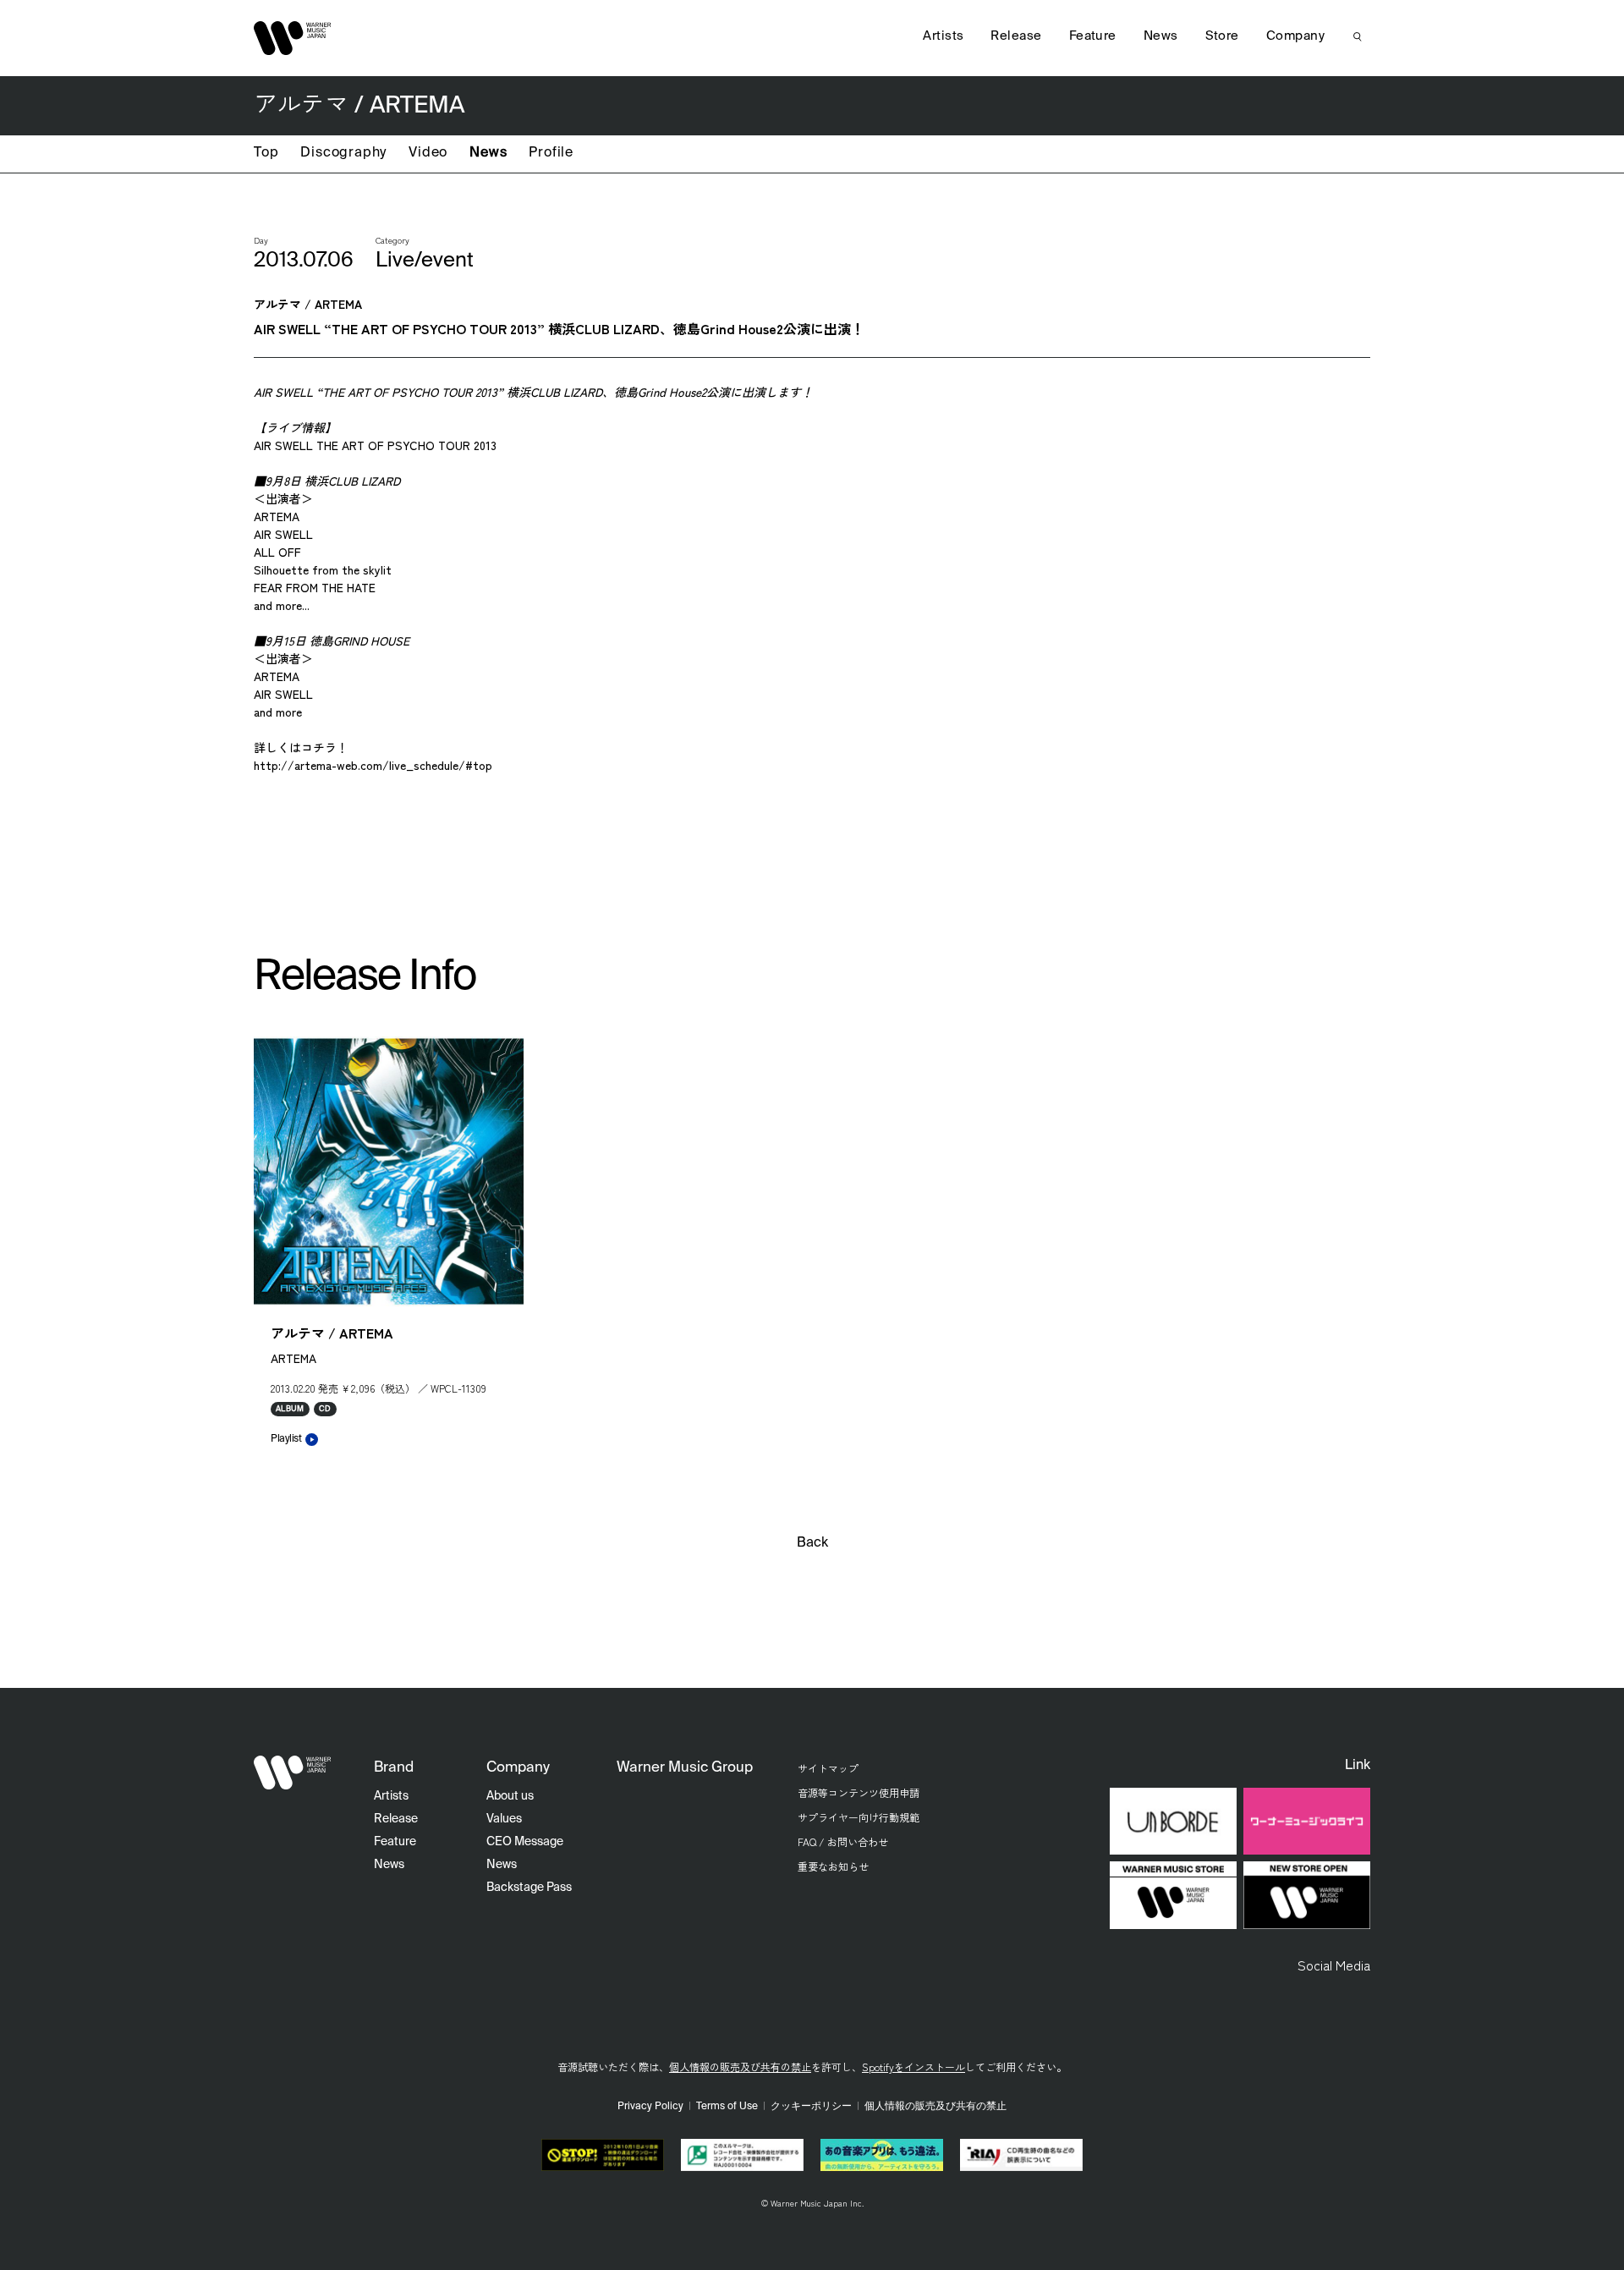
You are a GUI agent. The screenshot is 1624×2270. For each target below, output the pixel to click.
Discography (343, 153)
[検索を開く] (1358, 36)
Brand (394, 1768)
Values (504, 1819)
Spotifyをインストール (913, 2067)
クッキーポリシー (811, 2107)
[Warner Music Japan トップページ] (293, 38)
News (488, 153)
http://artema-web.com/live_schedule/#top (373, 765)
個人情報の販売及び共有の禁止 (740, 2067)
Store (1222, 36)
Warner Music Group (685, 1768)
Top (266, 153)
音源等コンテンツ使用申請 (859, 1792)
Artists (943, 36)
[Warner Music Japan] (293, 1773)
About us (510, 1796)
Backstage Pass (529, 1888)
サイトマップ (828, 1768)
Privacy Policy (650, 2107)
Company (1295, 36)
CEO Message (525, 1842)
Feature (1093, 36)
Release (1016, 36)
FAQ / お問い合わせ (843, 1841)
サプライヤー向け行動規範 (859, 1817)
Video (428, 153)
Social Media (1334, 1965)
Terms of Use (727, 2107)
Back (812, 1543)
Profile (551, 153)
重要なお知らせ (833, 1866)
